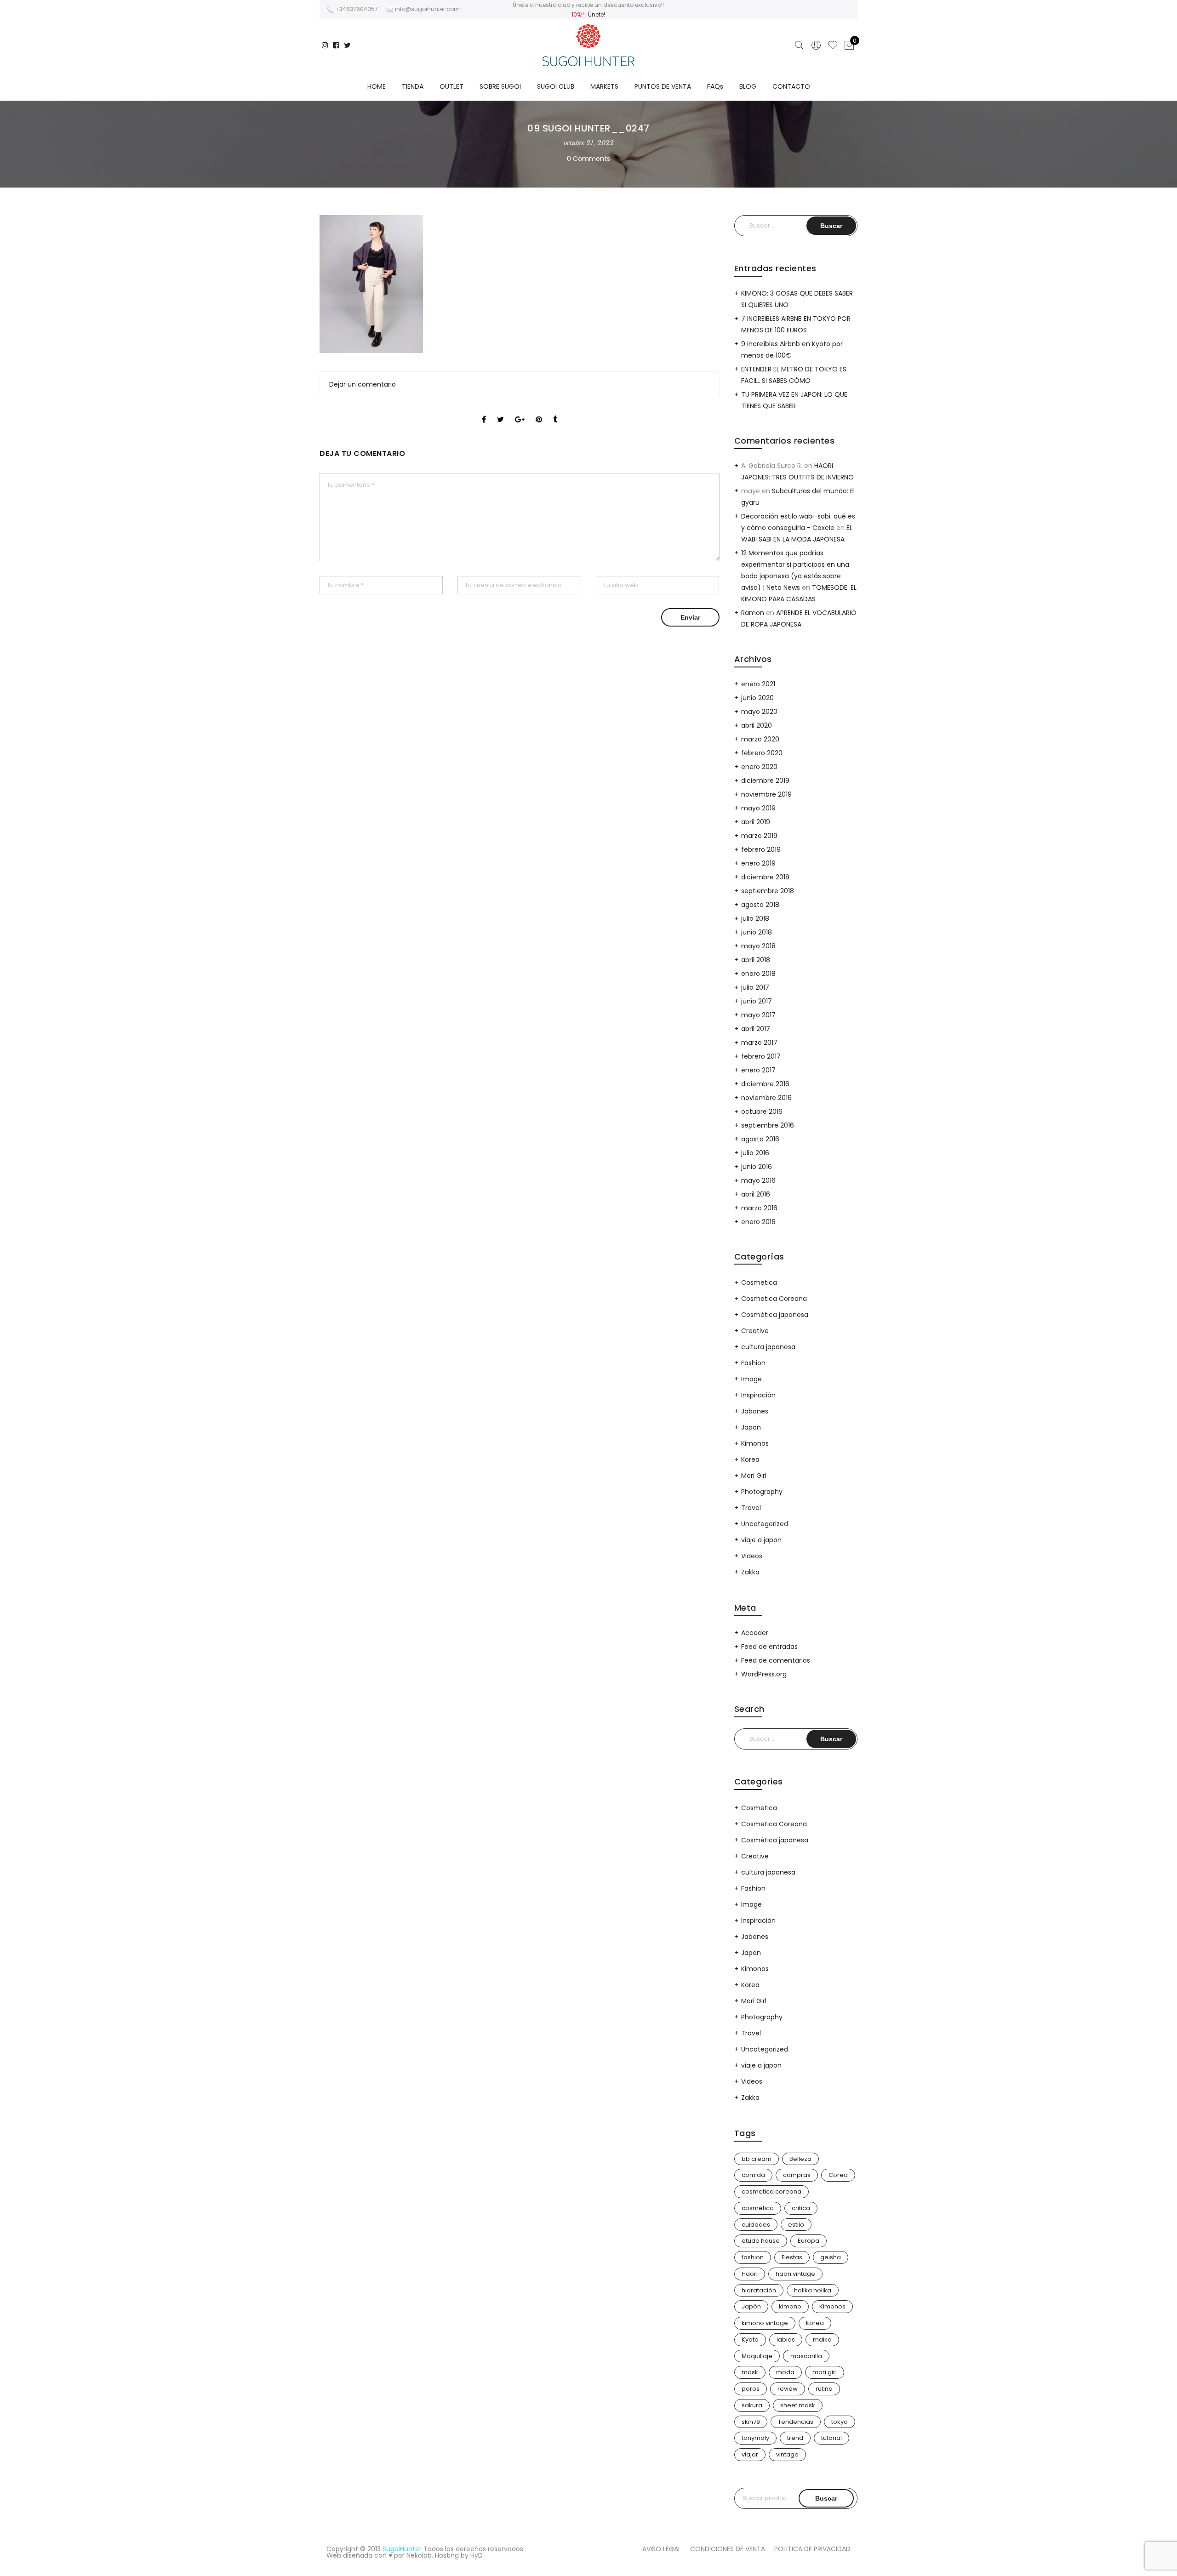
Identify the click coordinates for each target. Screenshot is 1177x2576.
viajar (750, 2454)
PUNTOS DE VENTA (663, 86)
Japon (751, 1427)
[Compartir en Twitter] (500, 411)
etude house (761, 2241)
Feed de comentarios (776, 1660)
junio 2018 (757, 932)
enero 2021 (758, 684)
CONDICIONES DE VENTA (728, 2549)
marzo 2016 (759, 1208)
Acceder (755, 1633)
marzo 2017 (759, 1043)
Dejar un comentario (363, 384)
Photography (762, 1492)
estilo (796, 2225)
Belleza (800, 2159)
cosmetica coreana (771, 2191)
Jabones (755, 1411)
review (788, 2389)
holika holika (813, 2290)
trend (795, 2438)
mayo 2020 (759, 712)
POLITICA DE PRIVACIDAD (812, 2549)
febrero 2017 (761, 1056)
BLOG (748, 86)
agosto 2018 (760, 905)
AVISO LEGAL (662, 2549)
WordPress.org (764, 1674)
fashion (753, 2257)
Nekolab (419, 2555)
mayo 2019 (758, 808)
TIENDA (413, 86)
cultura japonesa (768, 1347)
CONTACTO (791, 86)
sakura (752, 2405)
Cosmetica (759, 1282)
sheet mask (798, 2405)
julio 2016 (755, 1153)
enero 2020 (759, 767)
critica (801, 2208)
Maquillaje (757, 2356)
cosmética (758, 2208)
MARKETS (604, 86)
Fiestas (792, 2257)
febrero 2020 (762, 753)
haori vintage (795, 2274)
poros (751, 2389)
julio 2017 (755, 987)
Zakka (750, 1572)
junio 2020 (757, 698)
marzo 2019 (759, 836)
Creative (755, 1331)
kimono (790, 2306)
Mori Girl (754, 1476)
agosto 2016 (760, 1139)
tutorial (831, 2438)
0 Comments (588, 159)
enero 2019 (758, 863)
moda (785, 2372)
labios (786, 2339)
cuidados (756, 2225)
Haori (750, 2274)
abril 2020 (757, 725)
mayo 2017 (758, 1015)
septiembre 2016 (768, 1125)
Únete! (597, 14)
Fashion (753, 1363)
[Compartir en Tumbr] (555, 411)
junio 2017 (757, 1001)
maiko (822, 2339)
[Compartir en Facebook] (484, 411)
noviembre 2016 (766, 1098)
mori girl (825, 2372)
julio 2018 (755, 918)
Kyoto (750, 2339)
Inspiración (758, 1395)
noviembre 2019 (766, 794)
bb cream (757, 2159)
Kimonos (755, 1443)
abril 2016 (756, 1194)
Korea (750, 1459)
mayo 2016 (758, 1180)
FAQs (715, 86)
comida (753, 2175)
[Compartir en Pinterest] (539, 411)
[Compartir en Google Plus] (520, 411)
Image (751, 1379)
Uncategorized (765, 1524)
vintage (787, 2454)
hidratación (759, 2290)
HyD (477, 2555)
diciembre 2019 (765, 781)
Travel (751, 1508)
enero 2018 (758, 974)
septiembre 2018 (768, 891)
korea (815, 2323)
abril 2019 (756, 822)
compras (797, 2175)
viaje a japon (761, 1540)
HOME (377, 86)
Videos (752, 1556)
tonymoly (755, 2438)
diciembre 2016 (765, 1084)
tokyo (840, 2422)
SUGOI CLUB (556, 86)
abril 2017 (756, 1029)
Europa (808, 2241)
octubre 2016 (762, 1111)
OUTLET (451, 86)
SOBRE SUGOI (500, 86)
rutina (824, 2389)
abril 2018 (756, 960)
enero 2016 (758, 1222)
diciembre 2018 (765, 877)
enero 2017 (758, 1070)
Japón (751, 2306)
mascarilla (806, 2356)
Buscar (826, 2498)
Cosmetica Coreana (774, 1299)
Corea (838, 2175)
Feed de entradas (769, 1647)
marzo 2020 (760, 739)
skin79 (751, 2422)
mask (750, 2372)
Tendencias (796, 2422)
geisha (831, 2257)
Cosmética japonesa (775, 1315)
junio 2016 (757, 1167)
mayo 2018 (758, 946)
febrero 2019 (761, 849)
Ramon (753, 613)
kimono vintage (765, 2323)
